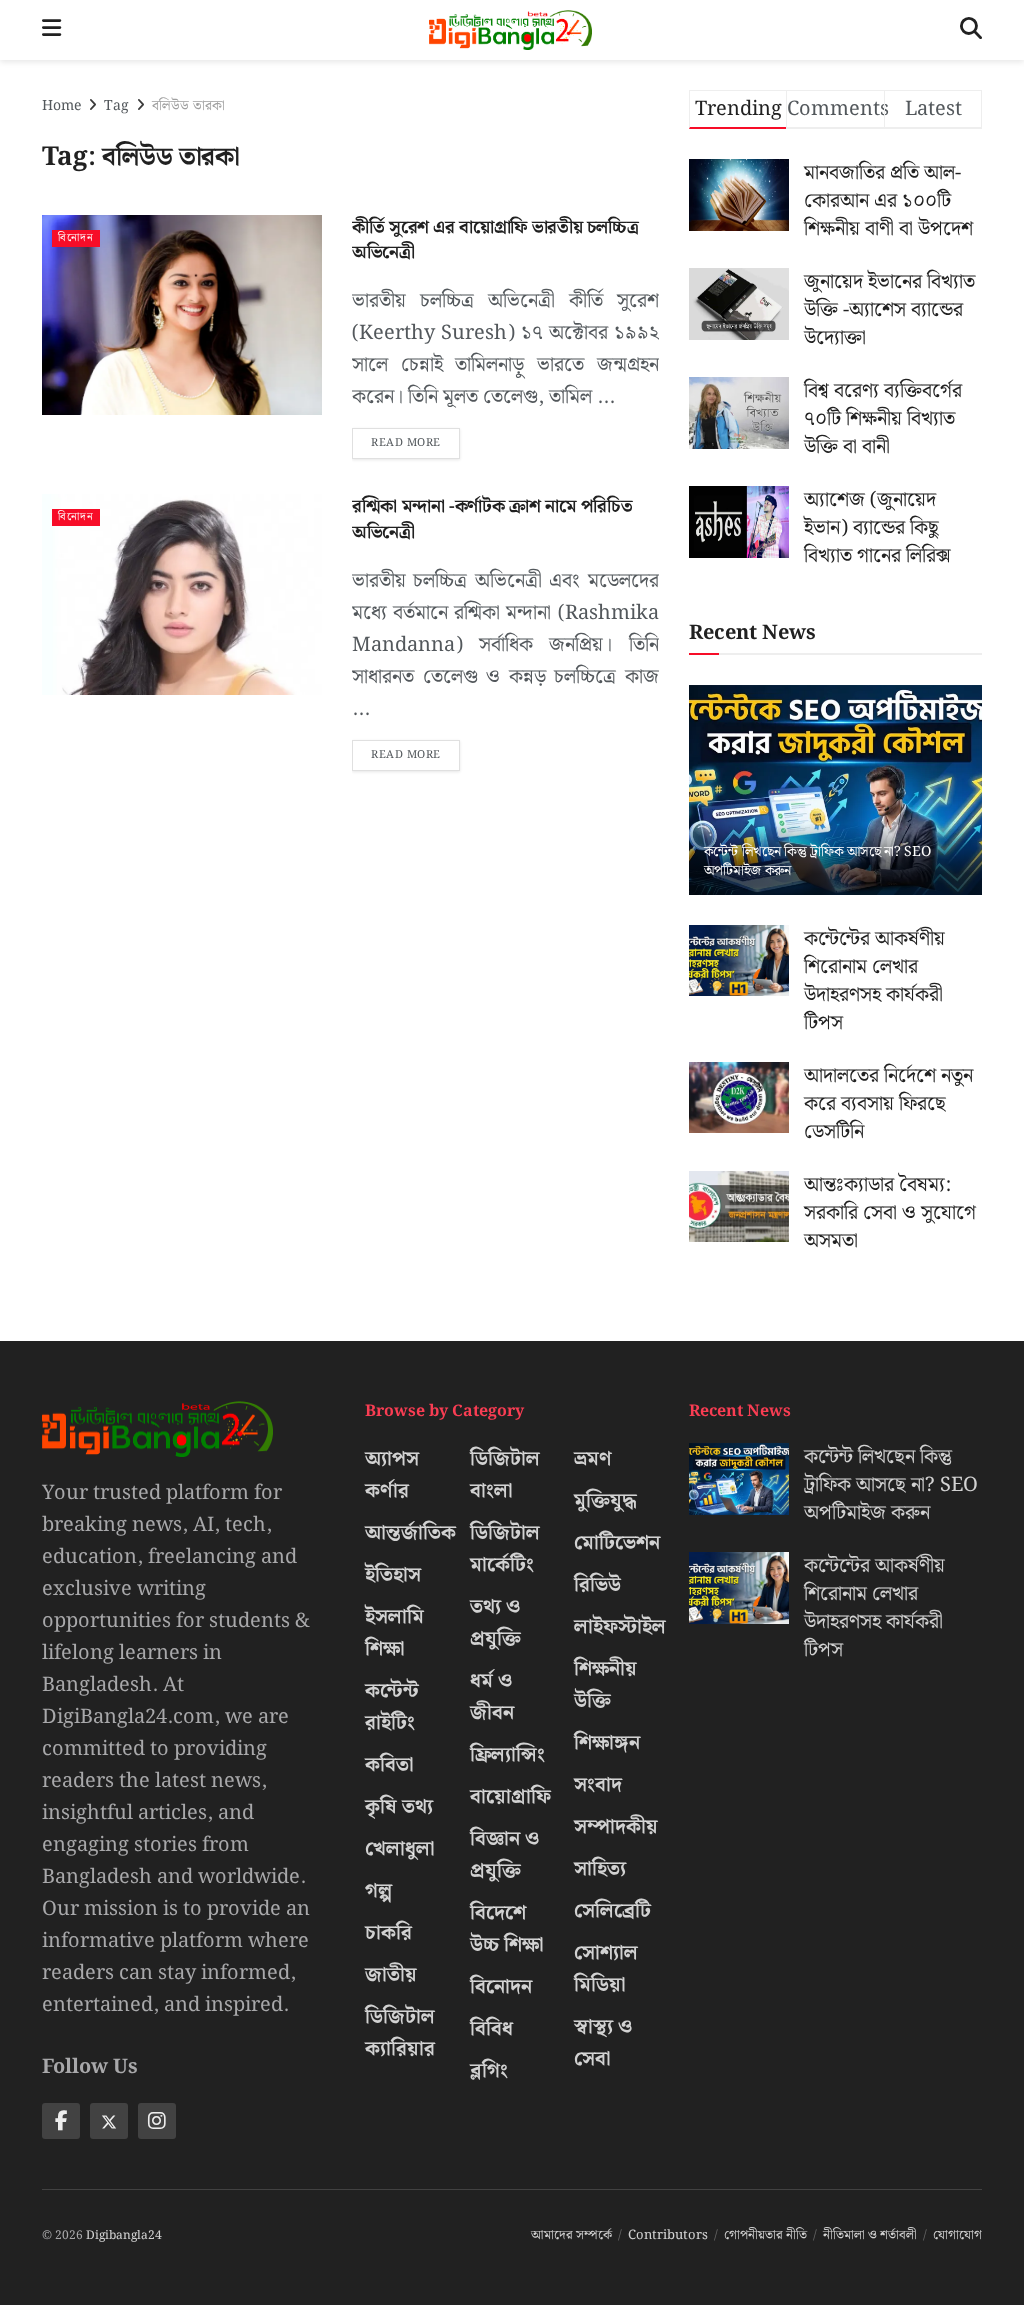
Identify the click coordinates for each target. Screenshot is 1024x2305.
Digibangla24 (124, 2235)
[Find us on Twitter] (109, 2121)
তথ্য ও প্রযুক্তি (495, 1623)
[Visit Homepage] (510, 30)
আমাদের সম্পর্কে (571, 2235)
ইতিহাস (393, 1575)
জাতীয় (391, 1975)
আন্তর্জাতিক (410, 1533)
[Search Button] (971, 30)
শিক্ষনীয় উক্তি (605, 1685)
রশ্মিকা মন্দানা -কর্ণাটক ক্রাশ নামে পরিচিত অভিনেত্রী (492, 519)
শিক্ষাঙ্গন (607, 1743)
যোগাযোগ (957, 2235)
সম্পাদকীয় (616, 1827)
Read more (415, 440)
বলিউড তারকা (188, 106)
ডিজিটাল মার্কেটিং (505, 1549)
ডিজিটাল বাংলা (505, 1475)
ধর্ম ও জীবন (492, 1697)
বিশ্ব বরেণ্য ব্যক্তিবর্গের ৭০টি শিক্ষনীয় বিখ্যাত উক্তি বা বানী (883, 419)
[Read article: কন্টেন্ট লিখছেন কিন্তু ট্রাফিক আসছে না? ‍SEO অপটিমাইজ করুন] (835, 790)
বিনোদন (76, 238)
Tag (116, 106)
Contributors (668, 2235)
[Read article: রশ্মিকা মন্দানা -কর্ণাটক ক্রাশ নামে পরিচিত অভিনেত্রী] (182, 594)
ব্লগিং (489, 2071)
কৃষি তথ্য (399, 1807)
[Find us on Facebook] (61, 2121)
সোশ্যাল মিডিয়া (606, 1969)
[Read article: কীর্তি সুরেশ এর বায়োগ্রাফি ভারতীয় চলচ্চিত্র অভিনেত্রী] (182, 315)
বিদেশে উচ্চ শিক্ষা (507, 1929)
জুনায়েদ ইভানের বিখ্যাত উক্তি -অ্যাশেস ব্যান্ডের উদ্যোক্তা (889, 310)
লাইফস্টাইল (620, 1627)
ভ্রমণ (593, 1459)
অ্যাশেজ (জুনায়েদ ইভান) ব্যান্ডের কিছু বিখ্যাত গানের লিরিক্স (877, 528)
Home (61, 106)
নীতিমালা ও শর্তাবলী (870, 2235)
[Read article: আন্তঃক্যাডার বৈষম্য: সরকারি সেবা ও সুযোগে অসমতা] (739, 1207)
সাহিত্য (600, 1869)
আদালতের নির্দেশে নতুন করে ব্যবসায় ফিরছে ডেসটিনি (888, 1104)
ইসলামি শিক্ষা (394, 1633)
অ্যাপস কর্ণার (392, 1475)
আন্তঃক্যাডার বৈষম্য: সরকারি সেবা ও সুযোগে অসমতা (890, 1213)
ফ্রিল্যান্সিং (507, 1755)
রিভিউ (597, 1585)
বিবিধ (491, 2029)
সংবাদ (598, 1785)
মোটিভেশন (617, 1543)
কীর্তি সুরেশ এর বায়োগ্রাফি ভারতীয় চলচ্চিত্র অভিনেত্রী (495, 240)
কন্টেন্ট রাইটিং (392, 1707)
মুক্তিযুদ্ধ (605, 1501)
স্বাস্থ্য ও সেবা (603, 2043)
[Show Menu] (51, 30)
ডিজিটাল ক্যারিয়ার (400, 2033)
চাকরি (388, 1933)
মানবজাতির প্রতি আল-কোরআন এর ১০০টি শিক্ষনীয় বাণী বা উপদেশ (888, 201)
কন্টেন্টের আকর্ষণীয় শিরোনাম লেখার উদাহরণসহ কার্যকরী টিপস (874, 981)
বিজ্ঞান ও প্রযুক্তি (504, 1855)
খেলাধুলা (400, 1849)
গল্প (378, 1891)
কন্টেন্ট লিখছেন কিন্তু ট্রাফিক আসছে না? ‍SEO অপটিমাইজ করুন (817, 861)
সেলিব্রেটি (612, 1911)
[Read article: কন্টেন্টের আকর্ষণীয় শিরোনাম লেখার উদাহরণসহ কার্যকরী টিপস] (739, 961)
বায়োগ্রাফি (510, 1797)
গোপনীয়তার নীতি (765, 2235)
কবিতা (389, 1765)
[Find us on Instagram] (157, 2121)
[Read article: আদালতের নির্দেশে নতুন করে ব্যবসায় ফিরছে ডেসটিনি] (739, 1098)
